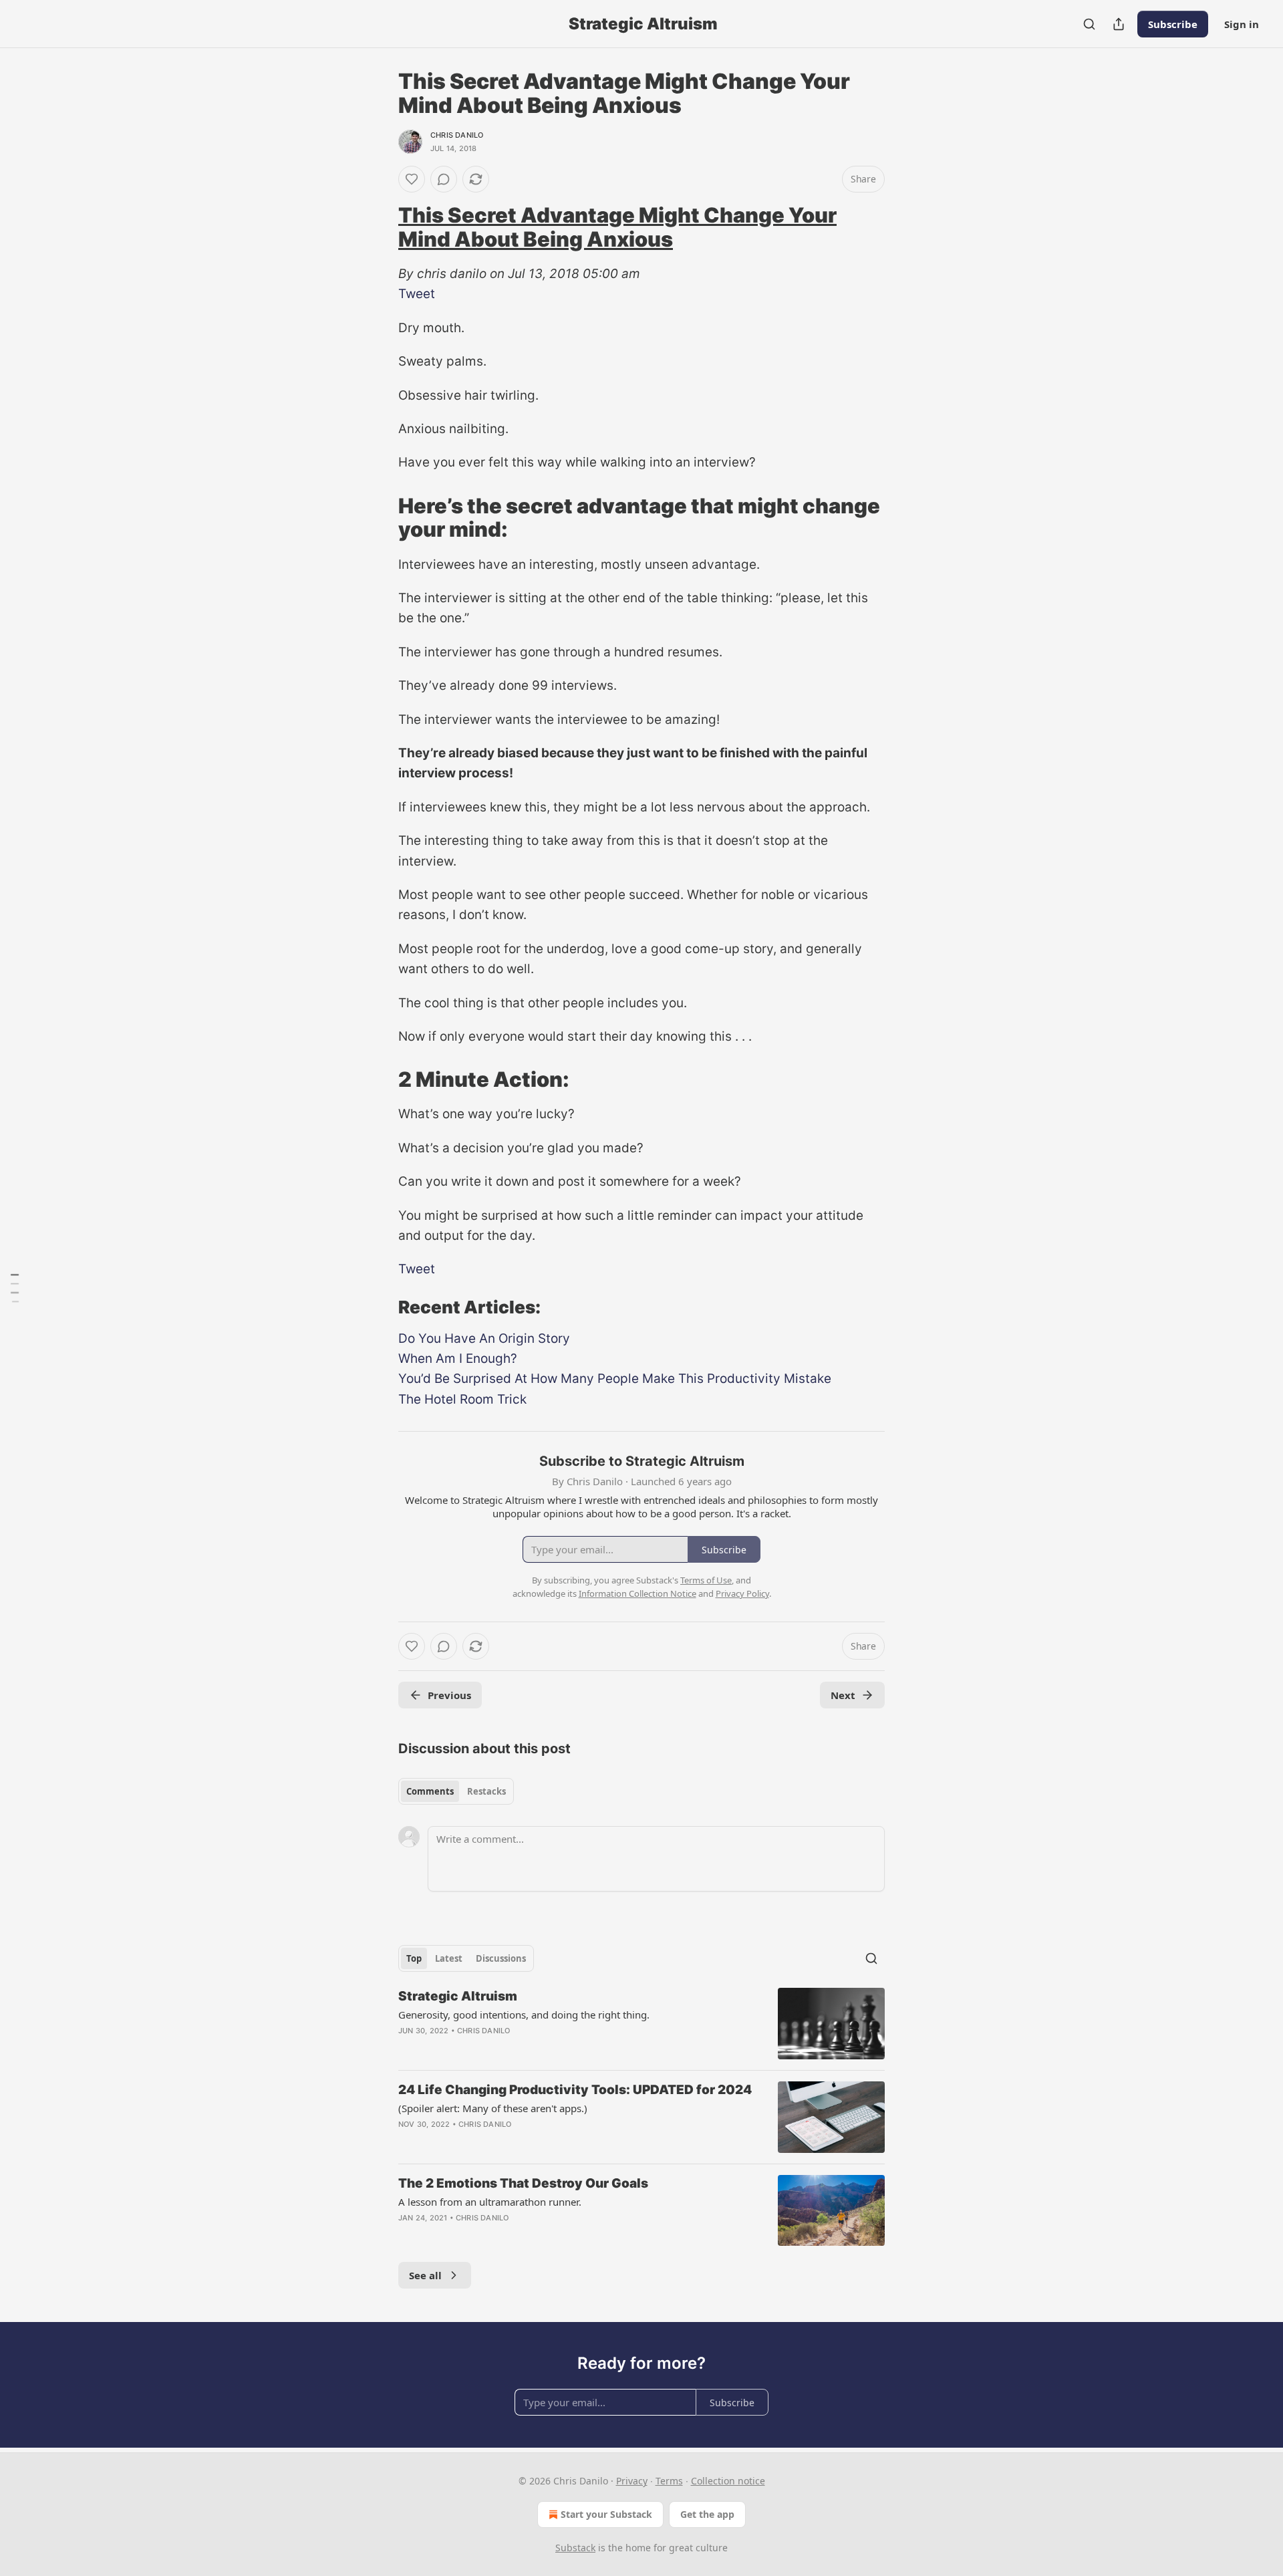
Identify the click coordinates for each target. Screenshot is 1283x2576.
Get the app (707, 2514)
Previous (449, 1695)
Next (843, 1695)
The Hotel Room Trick (462, 1399)
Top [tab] (414, 1958)
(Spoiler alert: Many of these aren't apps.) (493, 2108)
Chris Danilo (457, 135)
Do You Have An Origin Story (484, 1338)
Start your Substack (606, 2514)
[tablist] (456, 1791)
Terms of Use (706, 1580)
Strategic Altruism (458, 1996)
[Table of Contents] (15, 1288)
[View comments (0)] (444, 179)
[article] (641, 2024)
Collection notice (728, 2481)
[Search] (1089, 24)
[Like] (412, 179)
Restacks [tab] (486, 1791)
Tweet (417, 294)
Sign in (1242, 24)
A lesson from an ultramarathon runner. (490, 2202)
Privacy (632, 2481)
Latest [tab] (449, 1958)
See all (425, 2275)
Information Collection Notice (637, 1593)
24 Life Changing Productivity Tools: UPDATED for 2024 (575, 2090)
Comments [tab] (430, 1791)
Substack (575, 2548)
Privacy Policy (742, 1593)
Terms (669, 2481)
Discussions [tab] (501, 1958)
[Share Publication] (1119, 24)
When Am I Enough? (458, 1359)
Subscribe (1173, 24)
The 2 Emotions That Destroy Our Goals (523, 2183)
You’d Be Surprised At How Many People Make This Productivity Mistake (615, 1379)
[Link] (380, 227)
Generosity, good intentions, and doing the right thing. (524, 2015)
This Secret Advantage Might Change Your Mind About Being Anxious (617, 227)
